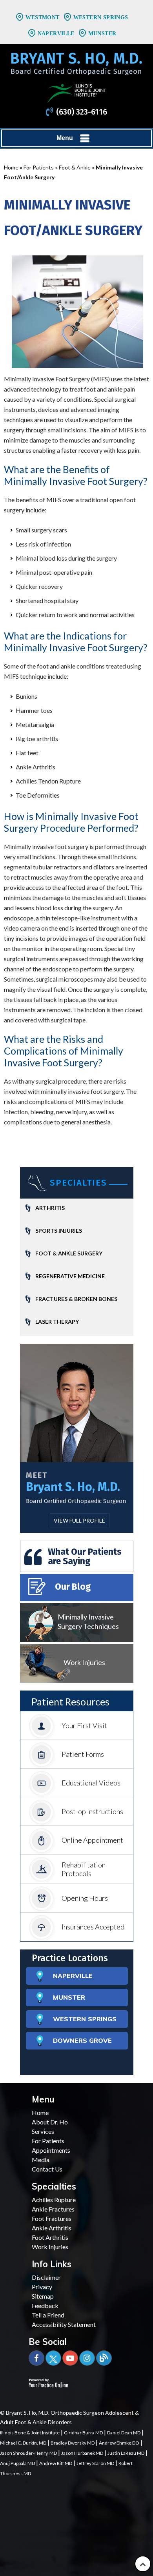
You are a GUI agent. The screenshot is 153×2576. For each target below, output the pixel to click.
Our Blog (73, 1587)
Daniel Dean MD (124, 2433)
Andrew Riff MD (56, 2463)
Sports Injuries (59, 1231)
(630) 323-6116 (82, 112)
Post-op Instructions (92, 1811)
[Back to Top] (143, 2564)
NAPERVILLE (73, 1976)
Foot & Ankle (75, 167)
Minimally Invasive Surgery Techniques (88, 1621)
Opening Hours (85, 1898)
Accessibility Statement (64, 2324)
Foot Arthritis (50, 2237)
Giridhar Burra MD (83, 2433)
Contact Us (47, 2169)
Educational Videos (91, 1783)
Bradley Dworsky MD (73, 2443)
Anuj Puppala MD (17, 2463)
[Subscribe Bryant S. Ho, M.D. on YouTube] (70, 2358)
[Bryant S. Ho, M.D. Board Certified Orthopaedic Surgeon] (76, 67)
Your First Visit (84, 1725)
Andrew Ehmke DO (119, 2443)
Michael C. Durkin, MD (23, 2443)
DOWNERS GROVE (82, 2040)
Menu (65, 138)
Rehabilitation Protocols (84, 1869)
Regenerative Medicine (70, 1276)
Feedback (45, 2305)
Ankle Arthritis (52, 2228)
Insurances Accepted (93, 1927)
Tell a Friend (48, 2315)
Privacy (42, 2287)
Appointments (51, 2150)
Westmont (42, 17)
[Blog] (104, 2358)
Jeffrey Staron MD (95, 2463)
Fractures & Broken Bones (76, 1299)
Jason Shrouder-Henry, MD (28, 2453)
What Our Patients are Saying (85, 1556)
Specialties (78, 1183)
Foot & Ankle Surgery (69, 1253)
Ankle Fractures (53, 2209)
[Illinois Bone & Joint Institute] (76, 93)
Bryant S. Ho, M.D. (73, 1487)
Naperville (56, 34)
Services (43, 2131)
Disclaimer (46, 2277)
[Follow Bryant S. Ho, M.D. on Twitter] (53, 2358)
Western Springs (101, 17)
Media (41, 2160)
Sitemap (43, 2296)
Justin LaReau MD (126, 2453)
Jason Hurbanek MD (82, 2453)
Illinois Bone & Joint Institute (30, 2433)
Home (11, 167)
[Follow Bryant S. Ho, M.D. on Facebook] (36, 2358)
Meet (37, 1475)
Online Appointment (92, 1840)
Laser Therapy (57, 1322)
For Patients (39, 167)
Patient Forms (83, 1754)
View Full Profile (79, 1520)
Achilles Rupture (54, 2200)
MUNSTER (69, 1997)
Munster (102, 34)
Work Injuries (84, 1662)
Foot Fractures (52, 2218)
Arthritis (50, 1208)
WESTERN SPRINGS (85, 2019)
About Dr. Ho (50, 2122)
